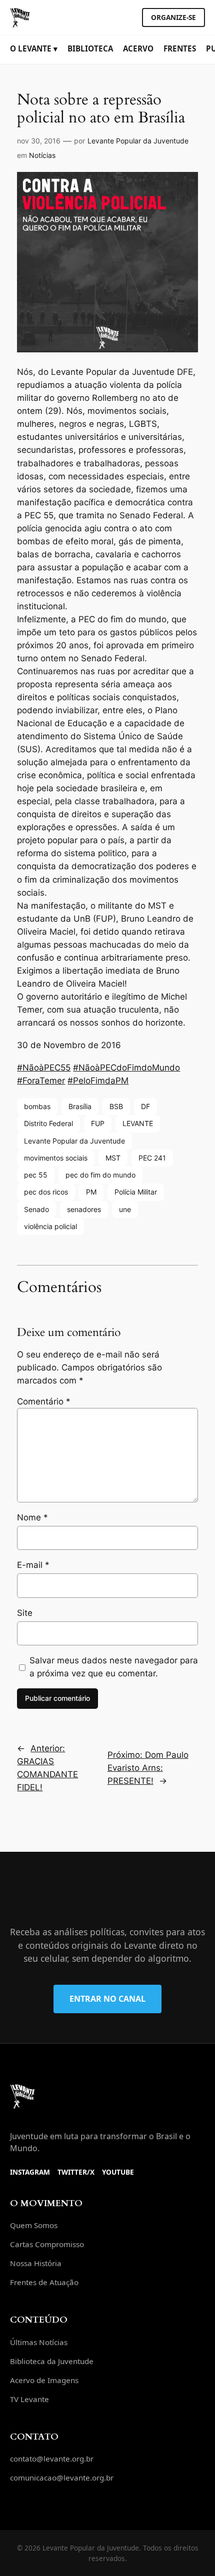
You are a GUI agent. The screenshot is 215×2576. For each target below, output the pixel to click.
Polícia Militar (136, 1192)
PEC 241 (152, 1158)
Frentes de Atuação (44, 2282)
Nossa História (36, 2263)
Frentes (180, 48)
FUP (98, 1123)
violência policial (50, 1226)
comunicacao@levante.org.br (62, 2478)
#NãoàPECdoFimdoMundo (126, 1068)
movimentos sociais (56, 1158)
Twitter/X (76, 2172)
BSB (116, 1106)
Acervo (138, 48)
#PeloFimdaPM (98, 1081)
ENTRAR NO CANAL (107, 1999)
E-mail (33, 1565)
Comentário (44, 1401)
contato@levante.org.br (52, 2459)
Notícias (42, 155)
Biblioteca (90, 48)
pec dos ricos (46, 1192)
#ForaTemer (41, 1081)
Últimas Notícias (39, 2342)
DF (145, 1106)
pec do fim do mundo (100, 1175)
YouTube (118, 2172)
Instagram (30, 2172)
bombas (37, 1106)
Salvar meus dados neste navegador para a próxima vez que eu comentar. (114, 1667)
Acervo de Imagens (44, 2380)
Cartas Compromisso (47, 2244)
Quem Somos (34, 2225)
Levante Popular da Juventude (138, 141)
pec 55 (36, 1175)
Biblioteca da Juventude (52, 2361)
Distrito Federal (48, 1123)
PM (91, 1192)
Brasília (80, 1106)
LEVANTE (138, 1123)
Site (25, 1613)
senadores (84, 1209)
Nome (32, 1517)
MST (113, 1158)
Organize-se (173, 17)
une (125, 1209)
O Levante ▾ (34, 48)
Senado (36, 1209)
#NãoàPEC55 (44, 1068)
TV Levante (29, 2399)
